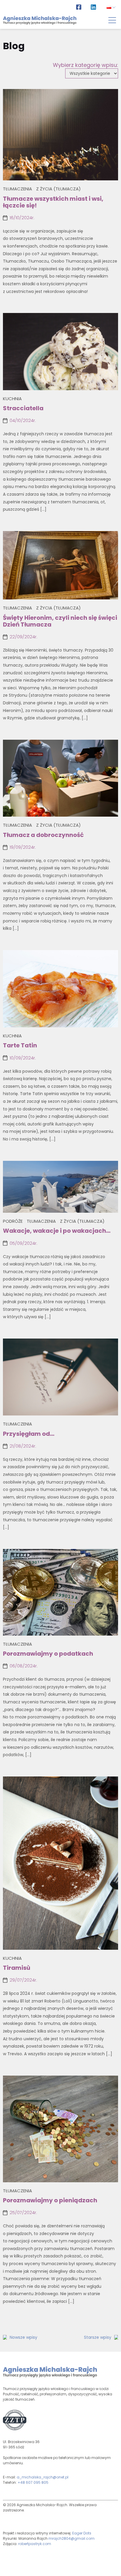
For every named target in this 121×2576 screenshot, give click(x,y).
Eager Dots (82, 2533)
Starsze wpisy (98, 2337)
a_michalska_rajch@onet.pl (43, 2477)
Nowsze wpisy (23, 2337)
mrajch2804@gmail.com (72, 2538)
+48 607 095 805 (33, 2482)
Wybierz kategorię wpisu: (85, 65)
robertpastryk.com (35, 2544)
